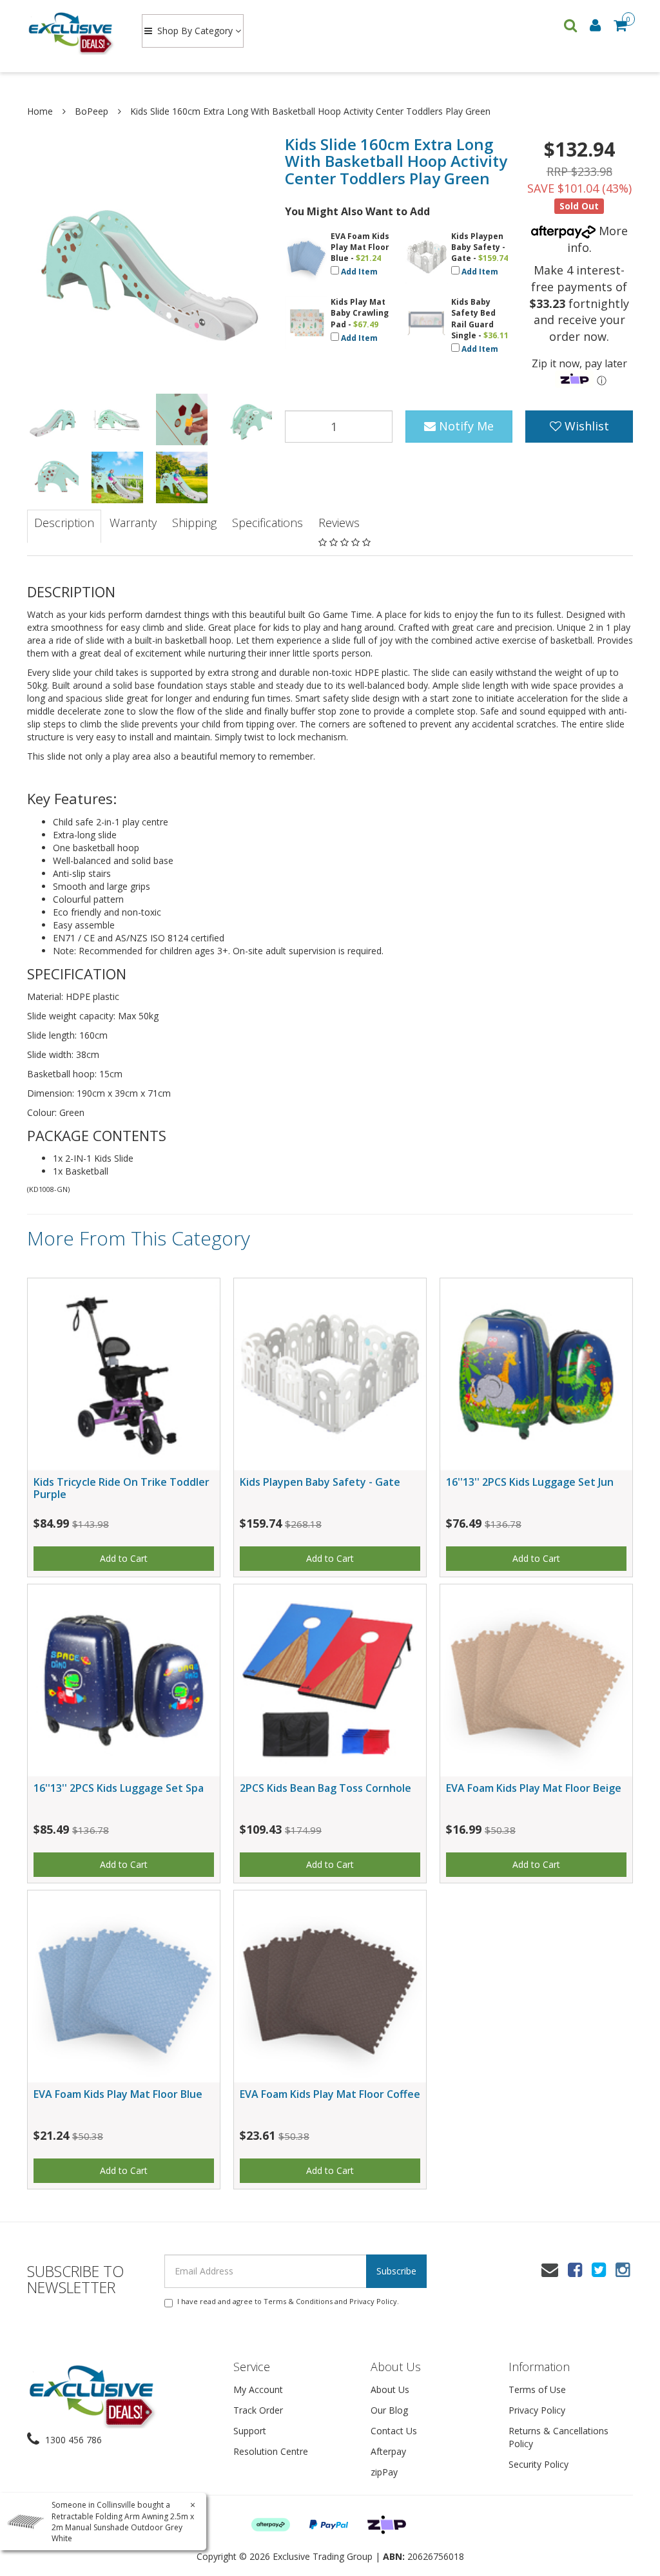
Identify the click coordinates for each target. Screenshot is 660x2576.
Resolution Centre (271, 2451)
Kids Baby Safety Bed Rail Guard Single (473, 318)
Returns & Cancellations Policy (558, 2437)
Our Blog (389, 2410)
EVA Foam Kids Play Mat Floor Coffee (330, 2094)
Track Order (258, 2410)
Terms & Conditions (298, 2301)
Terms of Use (537, 2389)
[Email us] (550, 2269)
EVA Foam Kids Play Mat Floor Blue (360, 247)
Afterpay (388, 2451)
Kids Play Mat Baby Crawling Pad (360, 313)
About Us (390, 2389)
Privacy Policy (373, 2301)
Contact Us (394, 2431)
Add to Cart (124, 1558)
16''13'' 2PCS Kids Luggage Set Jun (530, 1482)
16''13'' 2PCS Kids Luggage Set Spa (119, 1788)
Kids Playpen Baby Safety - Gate (478, 247)
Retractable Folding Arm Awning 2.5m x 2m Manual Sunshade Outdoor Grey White (123, 2527)
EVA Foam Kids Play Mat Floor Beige (534, 1788)
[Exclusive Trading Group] (72, 32)
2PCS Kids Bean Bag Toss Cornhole (325, 1788)
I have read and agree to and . (288, 2301)
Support (250, 2431)
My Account (258, 2389)
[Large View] (53, 419)
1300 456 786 (72, 2440)
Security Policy (539, 2464)
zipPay (384, 2472)
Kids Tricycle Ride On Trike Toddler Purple (121, 1488)
